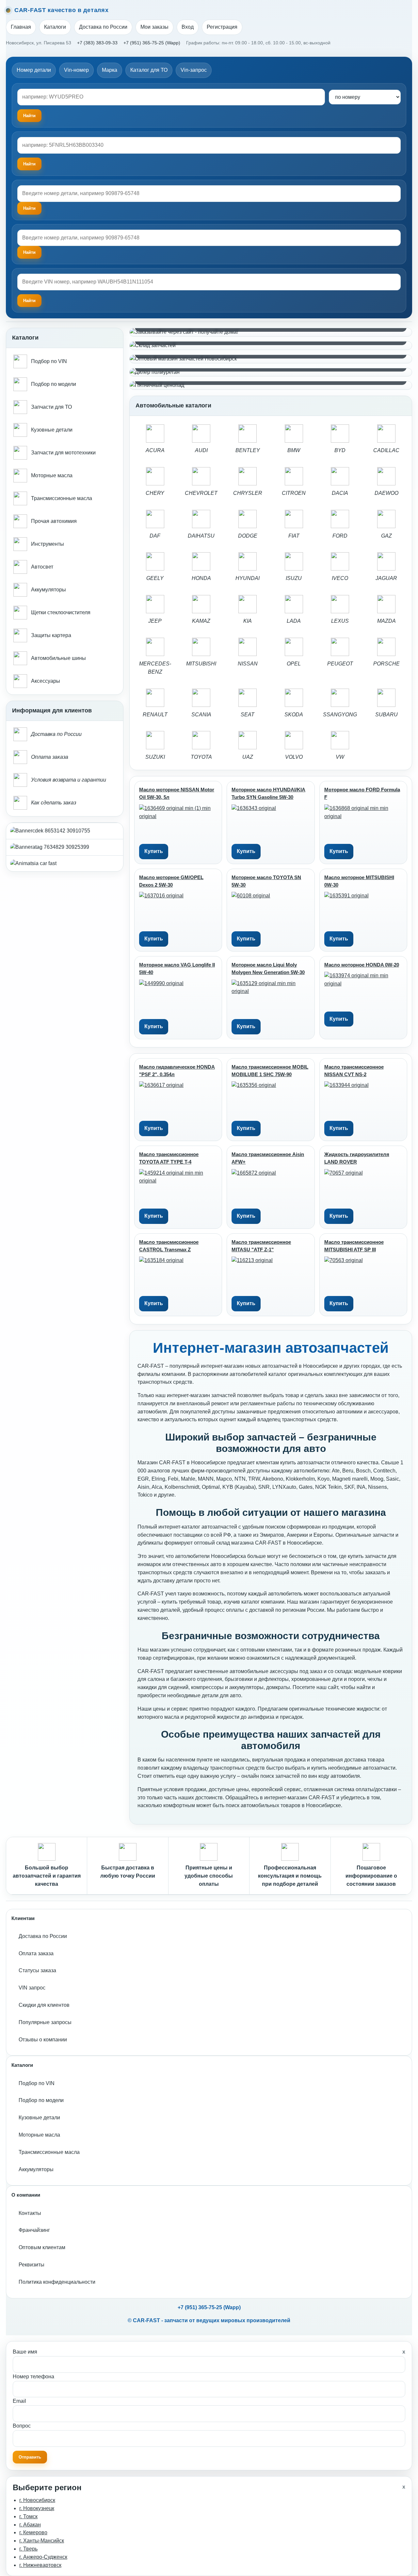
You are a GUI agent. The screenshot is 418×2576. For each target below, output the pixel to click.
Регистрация (222, 27)
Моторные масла (39, 2135)
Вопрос (22, 2426)
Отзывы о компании (43, 2040)
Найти (29, 208)
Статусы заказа (37, 1970)
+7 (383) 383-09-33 (97, 43)
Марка (110, 70)
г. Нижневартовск (40, 2565)
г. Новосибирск (37, 2500)
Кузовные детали (39, 2118)
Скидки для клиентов (44, 2005)
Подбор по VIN (37, 2083)
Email (19, 2401)
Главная (21, 27)
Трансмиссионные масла (49, 2152)
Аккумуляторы (36, 2169)
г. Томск (28, 2516)
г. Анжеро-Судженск (43, 2557)
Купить (154, 851)
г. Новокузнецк (37, 2508)
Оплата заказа (36, 1953)
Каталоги (55, 27)
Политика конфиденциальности (57, 2282)
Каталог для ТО (149, 70)
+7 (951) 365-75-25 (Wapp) (152, 43)
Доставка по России (103, 27)
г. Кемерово (33, 2532)
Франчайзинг (34, 2230)
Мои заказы (154, 27)
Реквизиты (32, 2265)
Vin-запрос (194, 70)
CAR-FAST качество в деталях (61, 10)
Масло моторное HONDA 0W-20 (362, 965)
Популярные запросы (45, 2022)
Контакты (30, 2213)
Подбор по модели (41, 2100)
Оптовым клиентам (42, 2247)
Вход (188, 27)
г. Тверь (28, 2549)
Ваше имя (25, 2352)
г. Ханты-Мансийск (42, 2541)
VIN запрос (32, 1988)
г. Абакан (30, 2525)
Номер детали (34, 70)
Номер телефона (33, 2377)
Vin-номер (76, 70)
